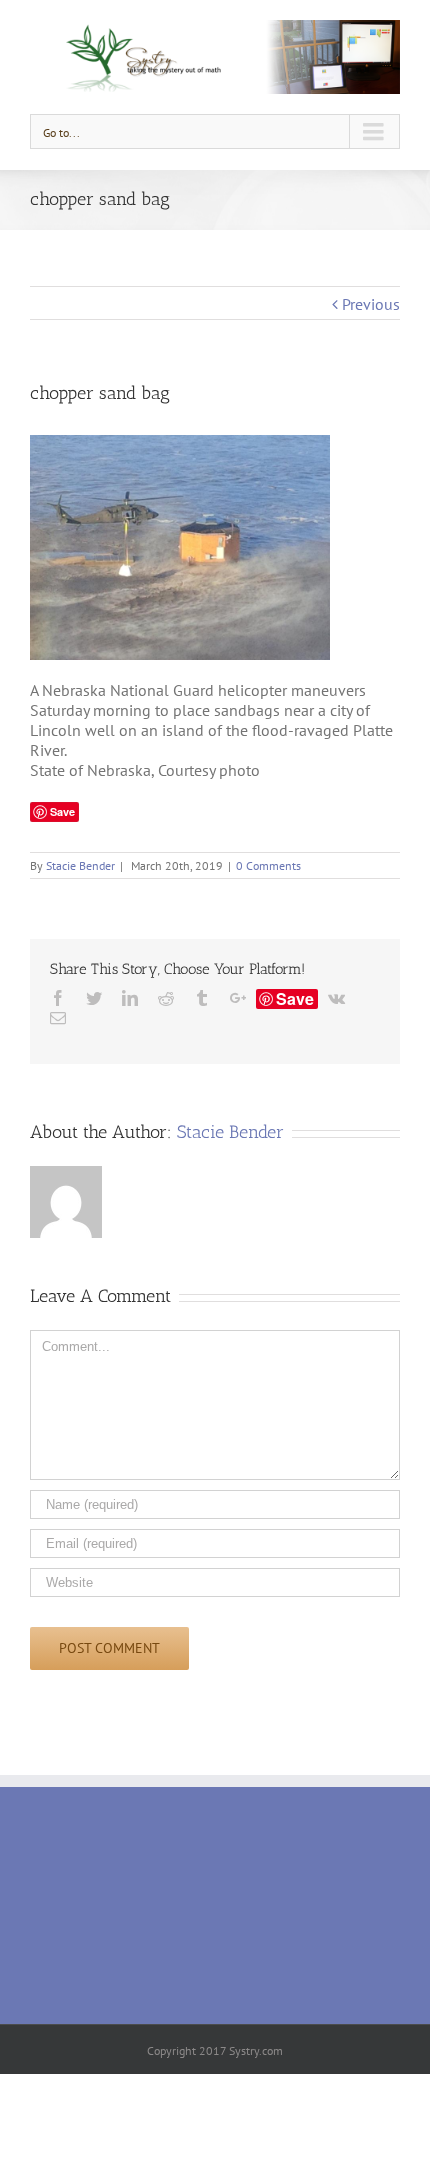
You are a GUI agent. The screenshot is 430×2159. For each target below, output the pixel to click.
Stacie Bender (80, 865)
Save (295, 999)
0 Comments (268, 865)
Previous (371, 304)
